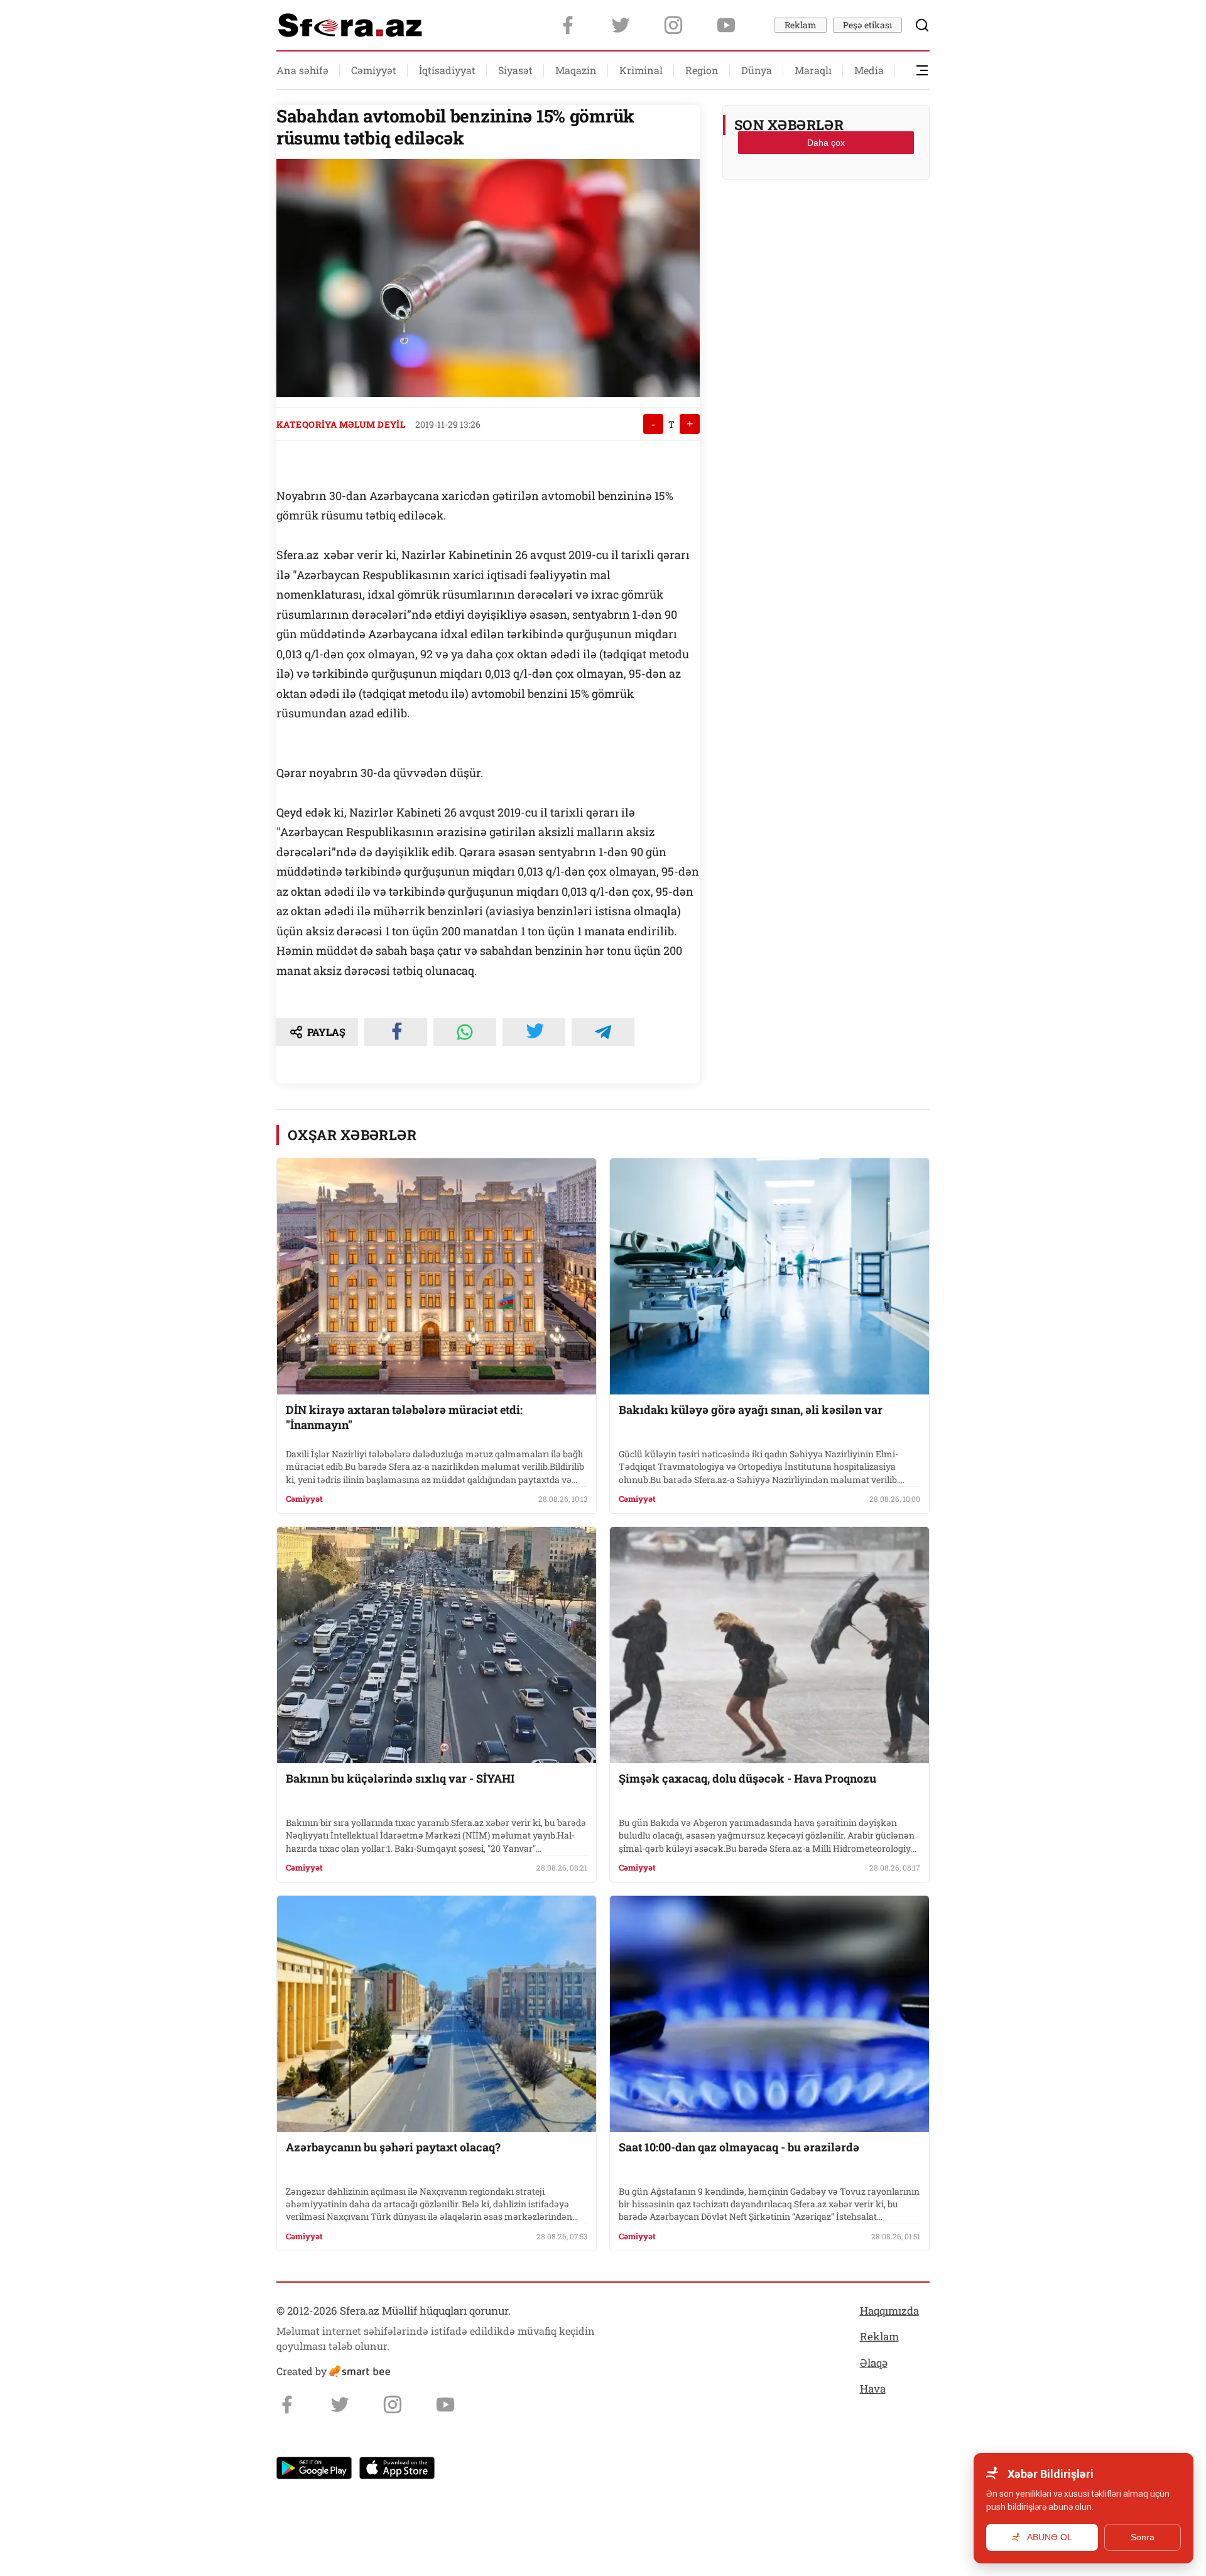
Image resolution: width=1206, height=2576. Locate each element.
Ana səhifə (302, 70)
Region (702, 70)
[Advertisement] (826, 220)
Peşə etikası (867, 25)
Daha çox (826, 143)
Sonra (1143, 2537)
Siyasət (515, 70)
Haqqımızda (889, 2311)
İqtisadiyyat (447, 70)
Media (869, 70)
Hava (873, 2389)
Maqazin (576, 70)
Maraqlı (813, 70)
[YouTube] (726, 25)
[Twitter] (621, 25)
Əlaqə (874, 2363)
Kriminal (641, 70)
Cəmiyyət (374, 70)
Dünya (757, 70)
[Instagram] (673, 25)
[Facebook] (568, 25)
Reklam (801, 25)
